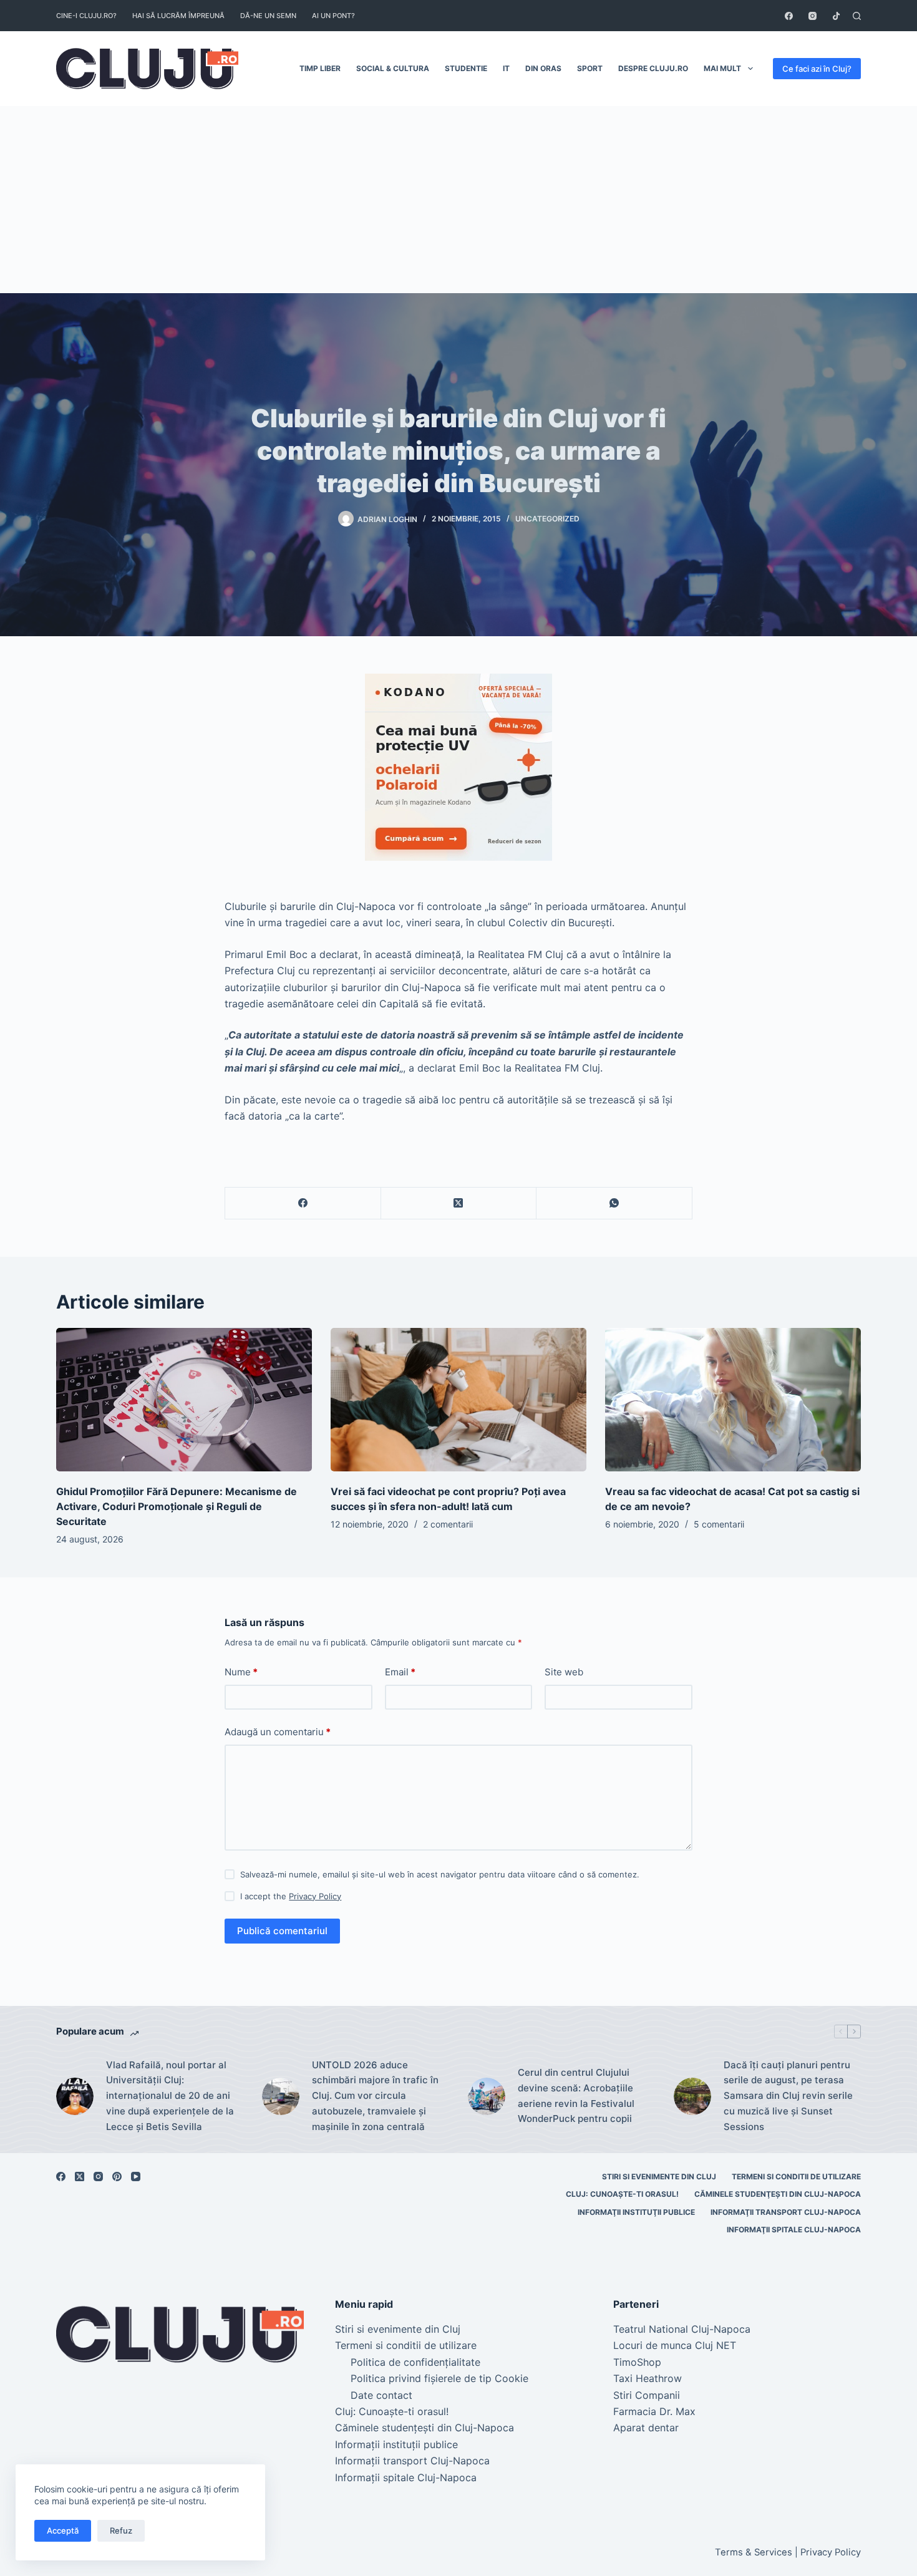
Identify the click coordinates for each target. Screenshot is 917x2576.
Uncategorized (547, 519)
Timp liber (320, 68)
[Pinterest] (117, 2177)
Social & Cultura (393, 68)
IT (506, 68)
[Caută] (857, 16)
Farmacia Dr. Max (654, 2411)
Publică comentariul (282, 1931)
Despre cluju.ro (653, 68)
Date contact (381, 2395)
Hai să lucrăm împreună (178, 16)
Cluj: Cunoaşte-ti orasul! (622, 2194)
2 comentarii (448, 1524)
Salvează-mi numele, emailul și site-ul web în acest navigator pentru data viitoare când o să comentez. (440, 1874)
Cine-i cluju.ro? (86, 16)
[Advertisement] (458, 200)
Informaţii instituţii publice (636, 2212)
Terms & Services (754, 2552)
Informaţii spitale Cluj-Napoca (794, 2230)
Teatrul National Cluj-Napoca (682, 2329)
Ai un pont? (333, 16)
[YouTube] (136, 2177)
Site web (564, 1672)
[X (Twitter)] (459, 1203)
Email (400, 1672)
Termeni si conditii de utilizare (796, 2177)
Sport (590, 68)
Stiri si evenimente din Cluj (659, 2177)
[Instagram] (813, 16)
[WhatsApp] (614, 1203)
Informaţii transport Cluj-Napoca (786, 2212)
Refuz (121, 2530)
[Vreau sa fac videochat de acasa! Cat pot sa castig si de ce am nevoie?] (733, 1400)
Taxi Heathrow (648, 2378)
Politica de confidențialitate (415, 2362)
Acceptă (63, 2530)
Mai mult (722, 68)
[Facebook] (789, 16)
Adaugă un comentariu (278, 1732)
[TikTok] (836, 16)
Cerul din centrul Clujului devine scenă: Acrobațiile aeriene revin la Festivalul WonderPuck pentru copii (576, 2095)
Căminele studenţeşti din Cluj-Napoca (778, 2194)
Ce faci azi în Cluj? (817, 69)
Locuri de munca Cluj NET (675, 2345)
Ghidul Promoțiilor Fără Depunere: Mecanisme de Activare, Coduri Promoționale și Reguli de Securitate (177, 1506)
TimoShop (637, 2362)
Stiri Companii (647, 2395)
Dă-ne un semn (268, 16)
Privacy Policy (315, 1896)
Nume (241, 1672)
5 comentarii (719, 1524)
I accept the (291, 1896)
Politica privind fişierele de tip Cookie (439, 2378)
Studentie (466, 68)
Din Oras (543, 68)
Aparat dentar (646, 2428)
